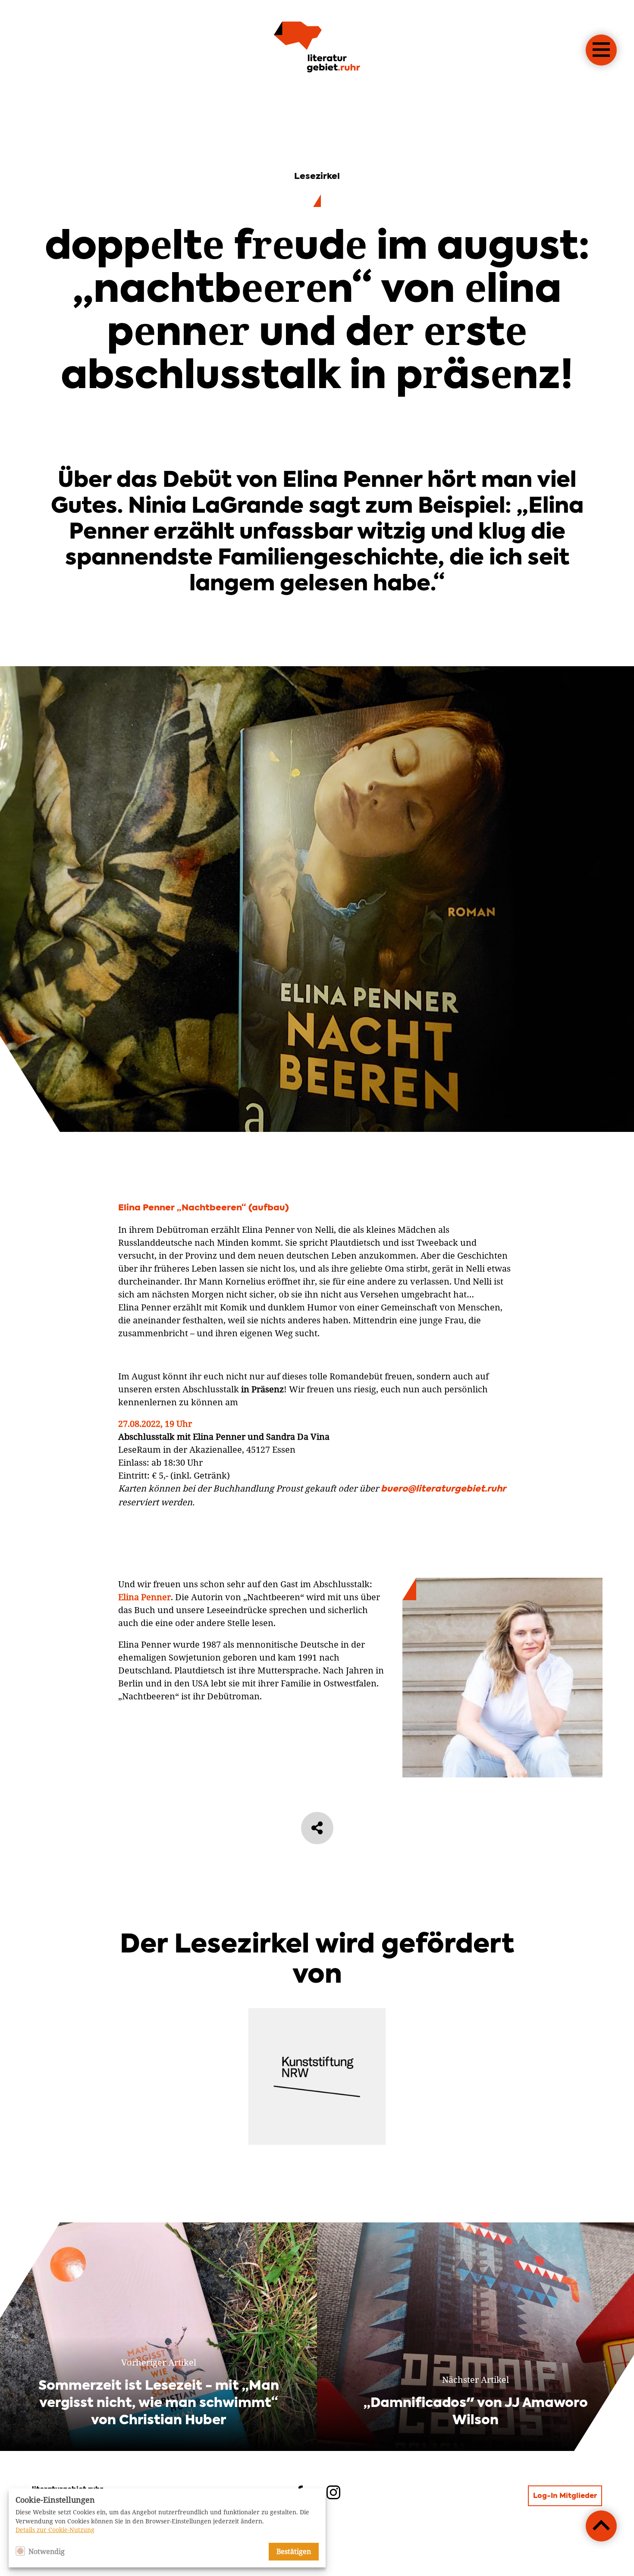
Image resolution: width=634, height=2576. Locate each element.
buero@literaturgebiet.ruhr (443, 1489)
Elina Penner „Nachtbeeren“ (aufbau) (204, 1208)
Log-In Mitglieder (565, 2496)
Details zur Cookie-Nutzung (55, 2530)
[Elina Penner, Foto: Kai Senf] (502, 1774)
